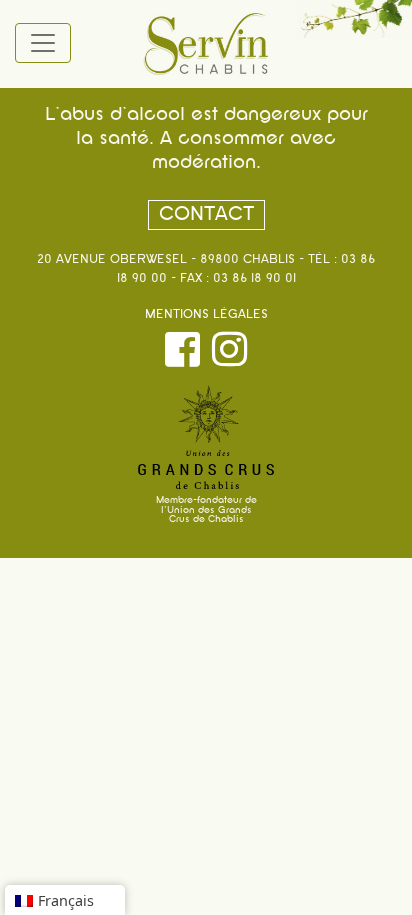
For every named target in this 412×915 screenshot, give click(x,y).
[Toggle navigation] (43, 43)
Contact (206, 215)
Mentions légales (206, 315)
